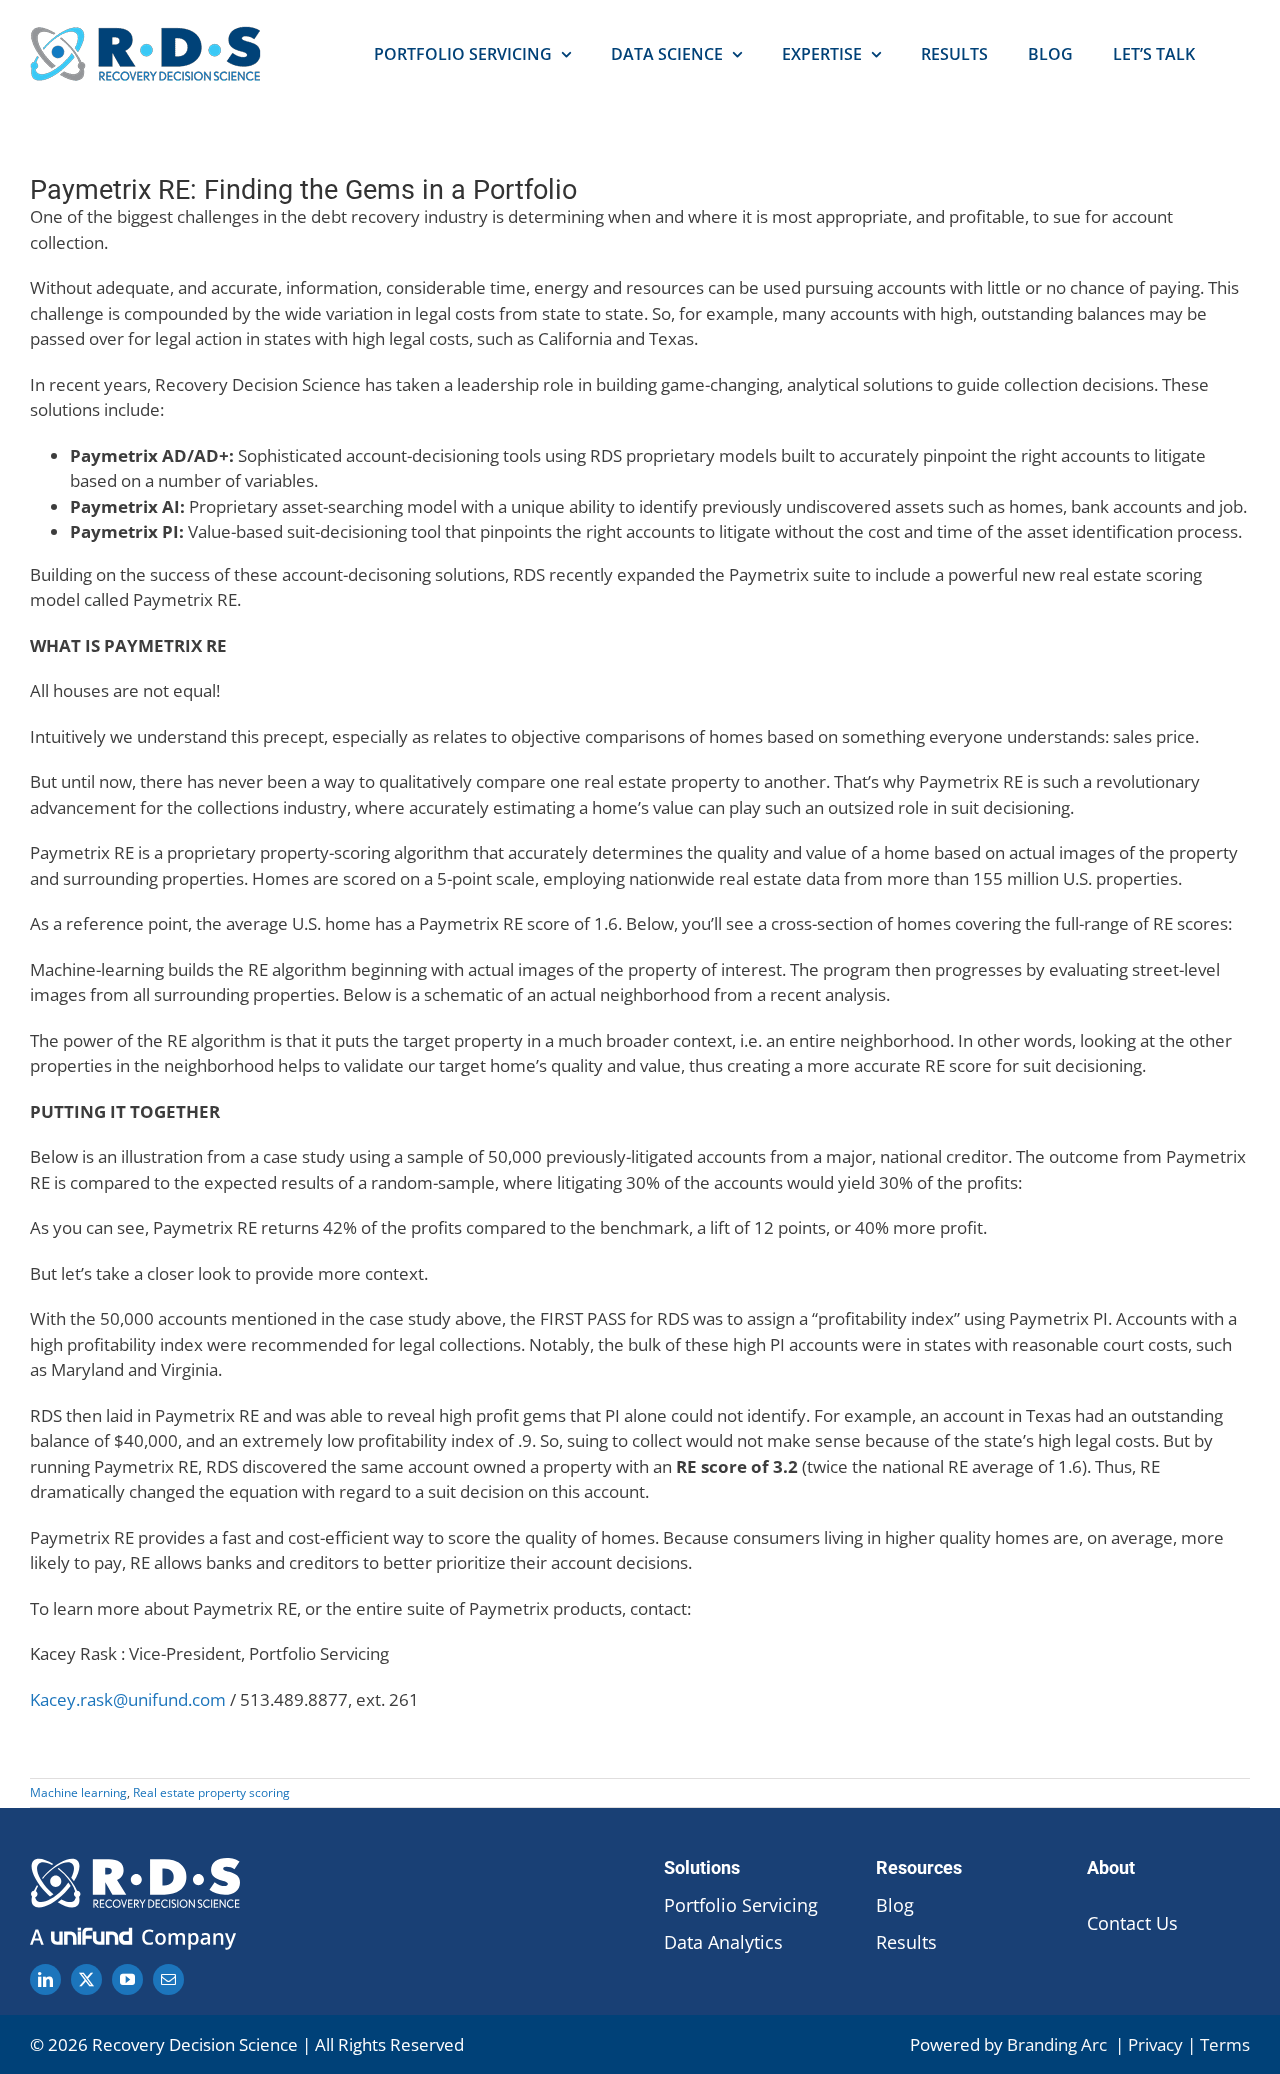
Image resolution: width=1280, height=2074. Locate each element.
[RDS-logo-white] (135, 1866)
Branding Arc (1059, 2044)
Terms (1225, 2044)
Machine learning (78, 1792)
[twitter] (86, 1979)
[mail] (168, 1979)
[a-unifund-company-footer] (135, 1930)
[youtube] (127, 1979)
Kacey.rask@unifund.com (128, 1699)
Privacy (1155, 2044)
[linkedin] (45, 1979)
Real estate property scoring (211, 1792)
